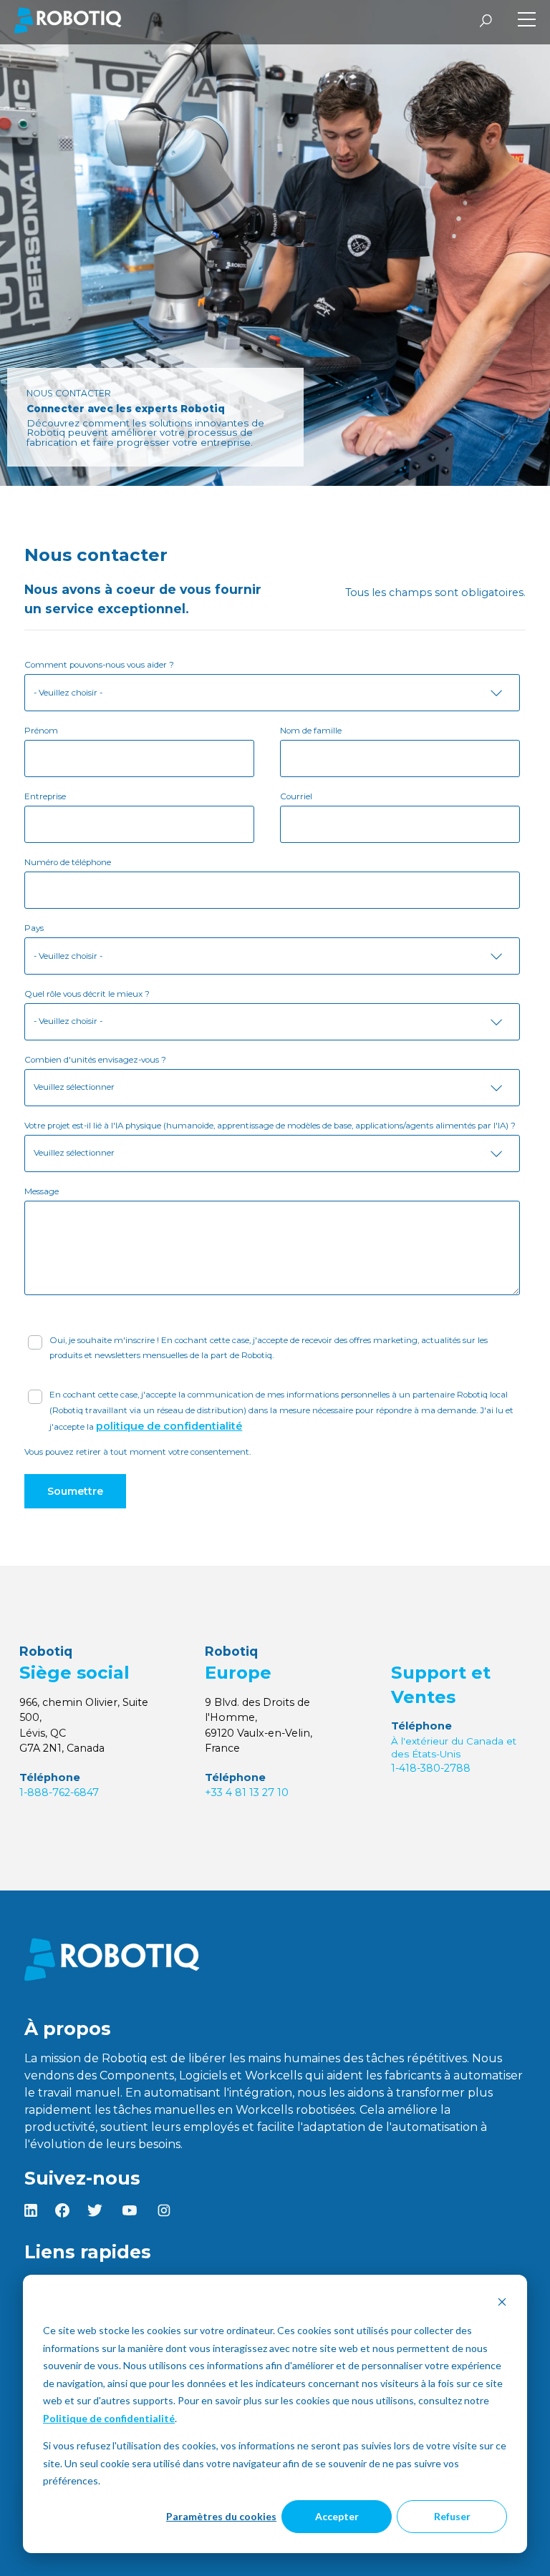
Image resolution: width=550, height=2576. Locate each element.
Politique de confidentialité (109, 2418)
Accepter (337, 2516)
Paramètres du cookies (221, 2516)
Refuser (452, 2516)
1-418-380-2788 (431, 1768)
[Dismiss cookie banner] (502, 2304)
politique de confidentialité (169, 1426)
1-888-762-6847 (59, 1792)
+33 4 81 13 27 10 (247, 1792)
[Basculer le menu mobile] (527, 21)
